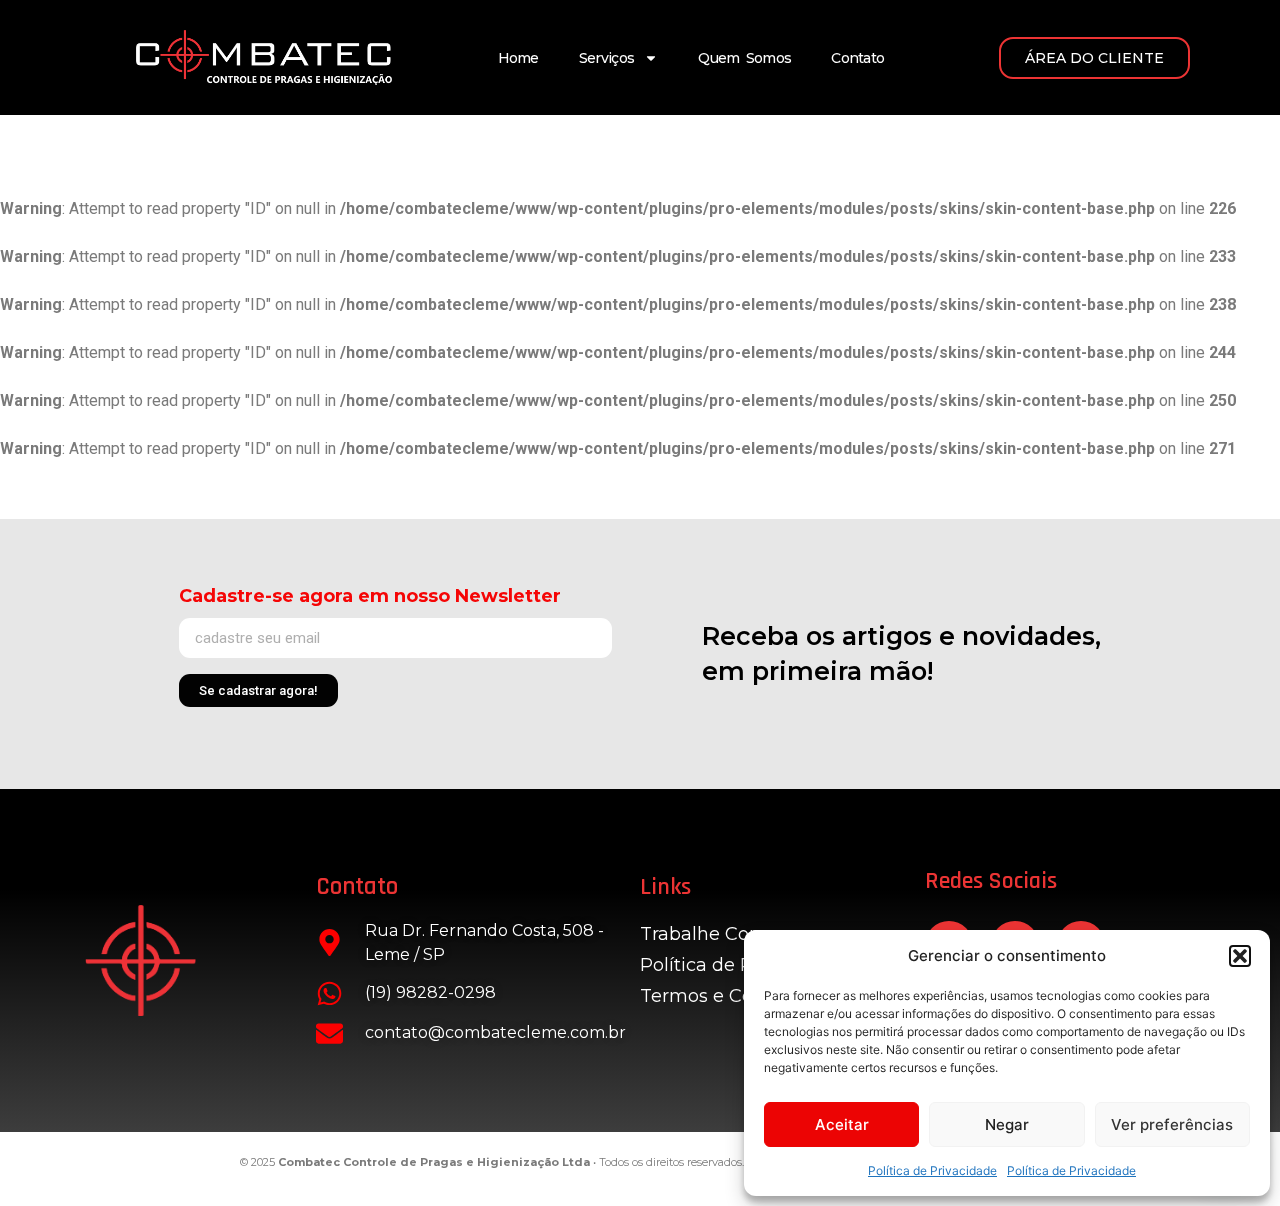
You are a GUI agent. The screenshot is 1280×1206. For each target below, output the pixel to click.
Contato (857, 58)
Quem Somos (744, 58)
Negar (1007, 1124)
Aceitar (842, 1124)
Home (518, 58)
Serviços (606, 58)
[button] (1240, 956)
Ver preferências (1172, 1124)
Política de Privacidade (932, 1170)
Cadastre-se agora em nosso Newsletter (370, 596)
